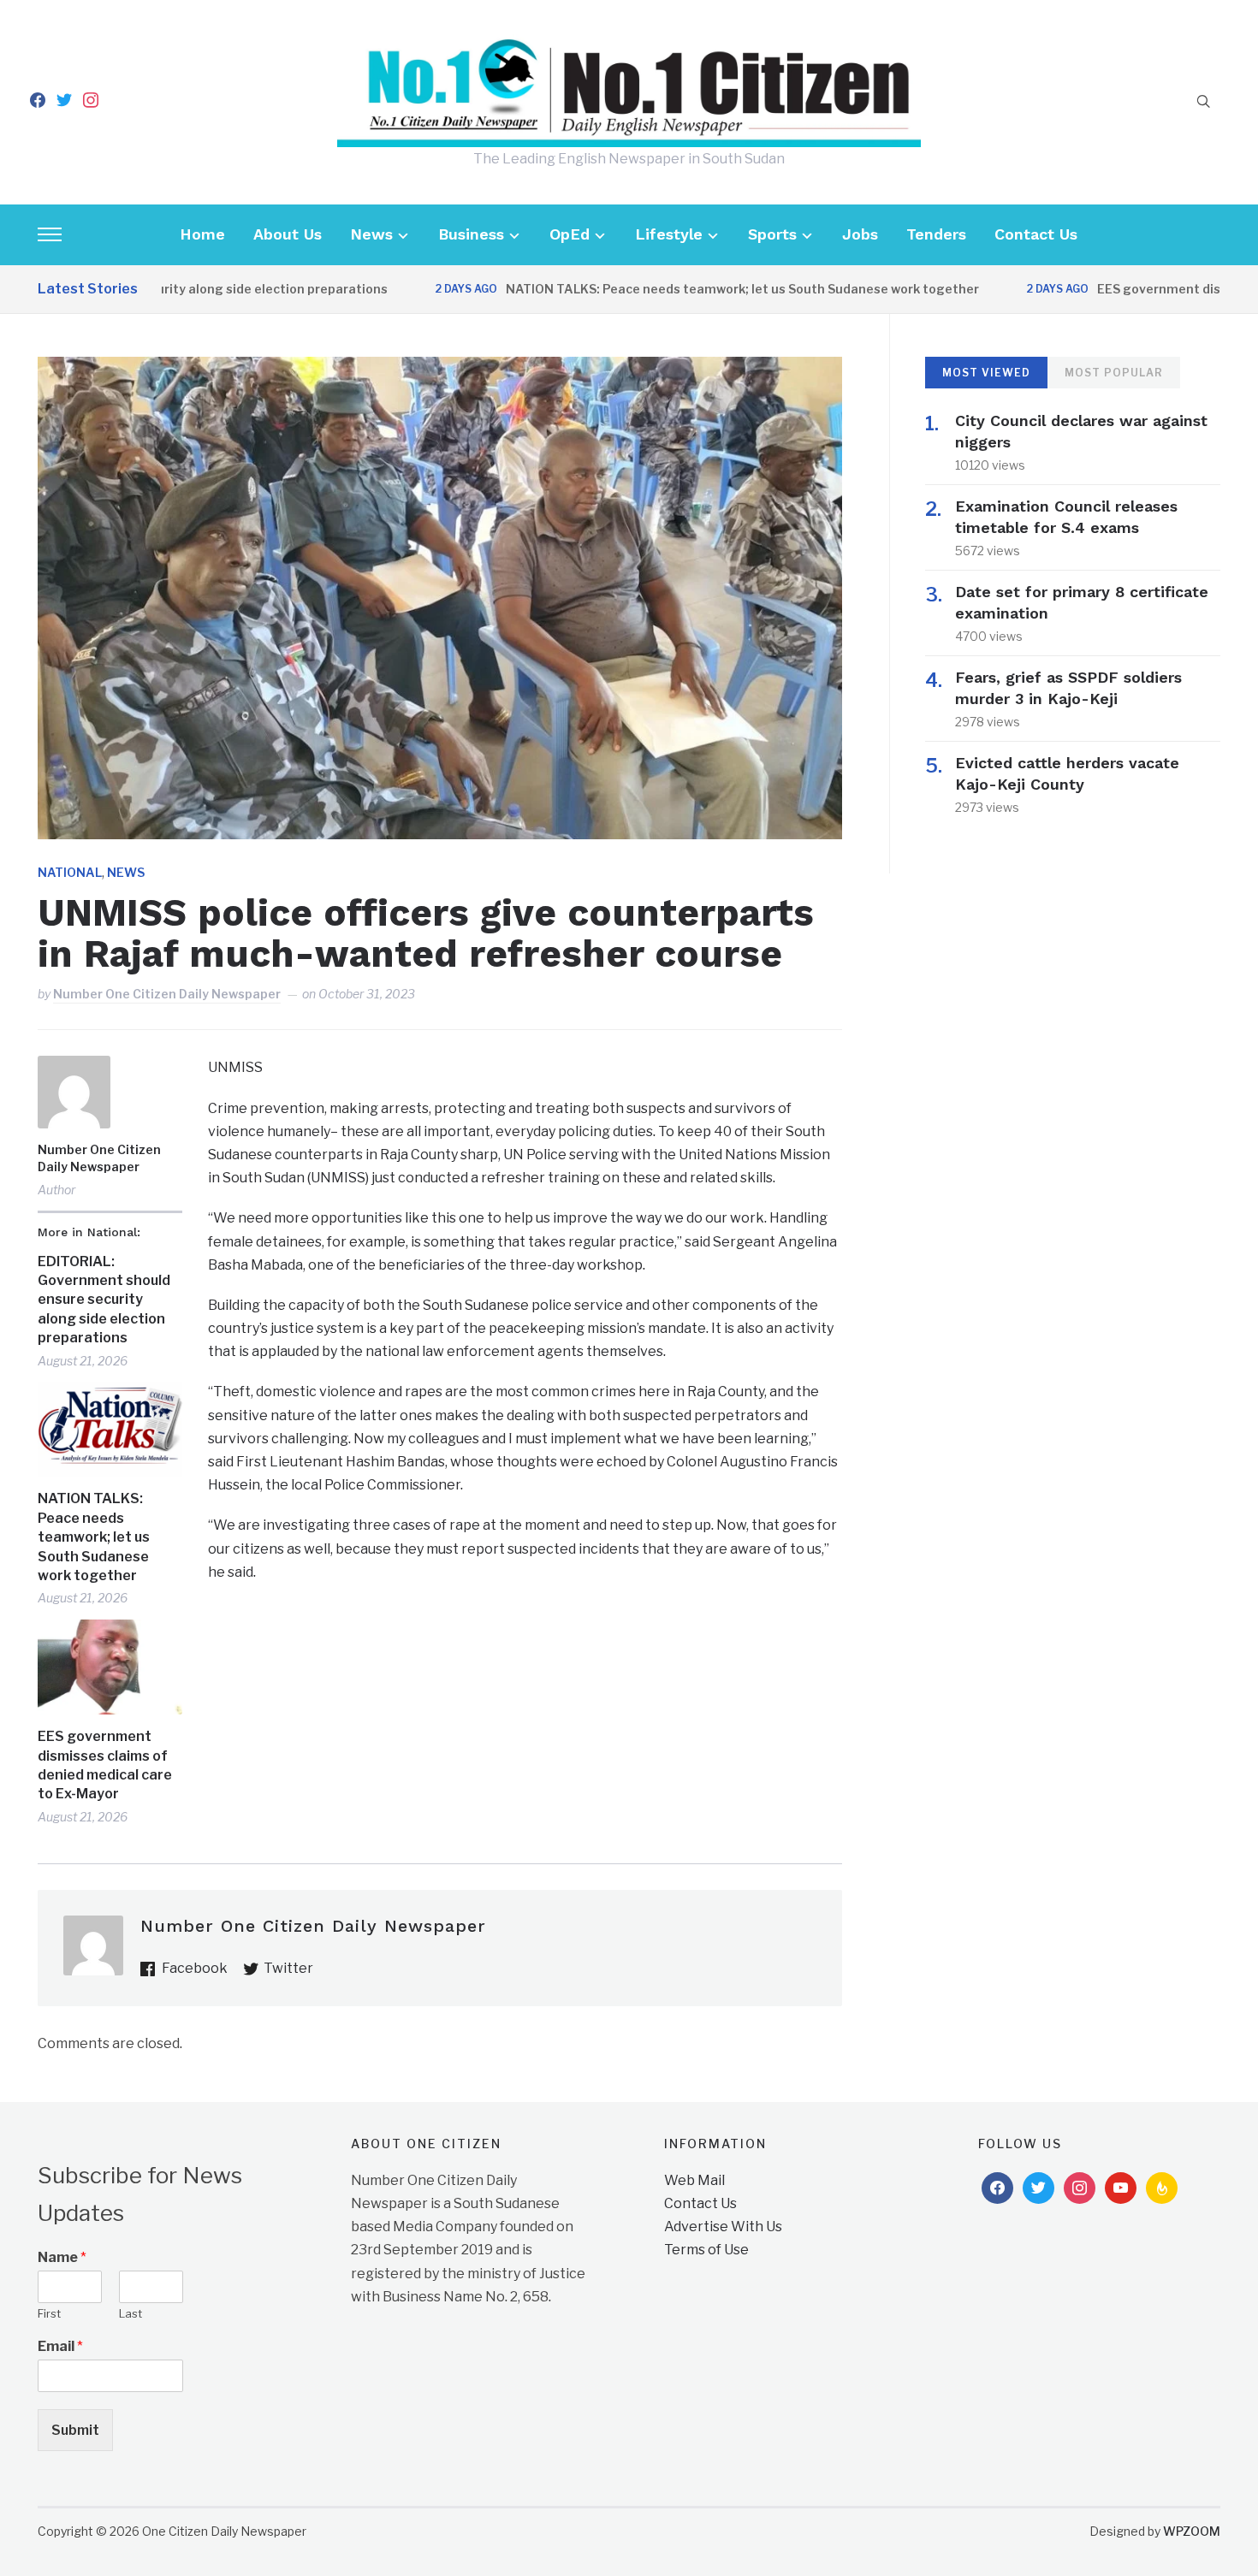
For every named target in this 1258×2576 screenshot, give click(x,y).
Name (62, 2257)
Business (471, 234)
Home (202, 234)
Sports (772, 234)
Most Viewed (986, 373)
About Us (288, 234)
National (70, 872)
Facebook (195, 1968)
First (49, 2313)
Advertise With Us (723, 2227)
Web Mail (694, 2180)
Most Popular (1114, 373)
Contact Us (1036, 234)
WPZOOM (1192, 2531)
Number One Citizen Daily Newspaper (167, 994)
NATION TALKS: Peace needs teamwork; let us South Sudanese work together (690, 289)
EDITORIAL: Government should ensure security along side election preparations (104, 1300)
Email (60, 2346)
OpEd (570, 234)
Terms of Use (706, 2250)
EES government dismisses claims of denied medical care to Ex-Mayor (105, 1765)
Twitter (288, 1968)
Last (131, 2313)
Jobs (860, 234)
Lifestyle (669, 234)
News (371, 234)
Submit (75, 2430)
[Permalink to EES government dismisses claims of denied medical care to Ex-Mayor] (110, 1667)
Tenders (936, 234)
